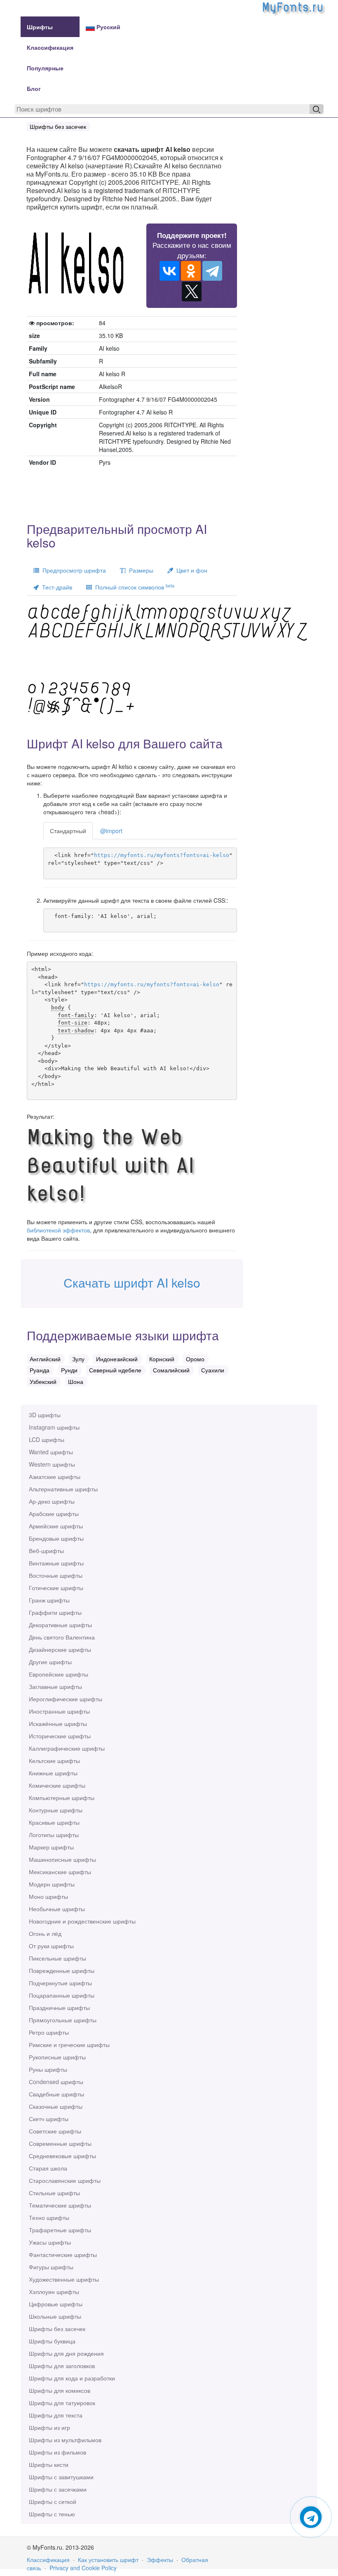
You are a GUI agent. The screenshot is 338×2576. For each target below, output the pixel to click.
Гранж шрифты (49, 1600)
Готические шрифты (56, 1588)
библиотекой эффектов (58, 1230)
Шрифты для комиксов (60, 2390)
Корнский (162, 1359)
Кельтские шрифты (54, 1761)
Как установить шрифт (108, 2560)
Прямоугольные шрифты (63, 2020)
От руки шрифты (51, 1946)
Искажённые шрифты (58, 1724)
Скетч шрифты (49, 2119)
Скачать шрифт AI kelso (132, 1282)
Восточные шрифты (56, 1575)
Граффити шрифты (55, 1612)
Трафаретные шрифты (60, 2230)
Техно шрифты (49, 2217)
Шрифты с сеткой (53, 2501)
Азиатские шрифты (55, 1477)
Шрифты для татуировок (62, 2403)
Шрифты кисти (49, 2464)
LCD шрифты (47, 1439)
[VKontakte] (169, 271)
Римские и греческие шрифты (69, 2045)
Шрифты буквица (52, 2341)
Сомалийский (171, 1370)
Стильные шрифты (54, 2193)
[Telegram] (212, 271)
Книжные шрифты (53, 1773)
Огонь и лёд (45, 1933)
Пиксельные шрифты (58, 1958)
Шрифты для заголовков (62, 2366)
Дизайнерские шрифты (60, 1649)
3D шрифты (45, 1415)
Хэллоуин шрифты (54, 2292)
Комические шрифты (57, 1785)
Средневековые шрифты (62, 2156)
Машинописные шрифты (62, 1859)
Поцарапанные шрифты (62, 1995)
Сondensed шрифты (56, 2082)
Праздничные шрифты (59, 2008)
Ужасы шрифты (50, 2242)
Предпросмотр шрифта (73, 570)
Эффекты (160, 2560)
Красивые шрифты (54, 1822)
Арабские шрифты (54, 1514)
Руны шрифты (48, 2069)
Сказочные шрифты (56, 2106)
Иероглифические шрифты (66, 1699)
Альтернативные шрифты (63, 1489)
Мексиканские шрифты (60, 1872)
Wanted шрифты (51, 1452)
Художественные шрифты (64, 2279)
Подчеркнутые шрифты (60, 1983)
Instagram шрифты (54, 1427)
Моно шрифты (48, 1896)
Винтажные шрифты (56, 1563)
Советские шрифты (55, 2131)
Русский (108, 27)
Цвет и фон (190, 570)
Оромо (195, 1359)
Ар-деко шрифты (52, 1501)
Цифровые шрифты (56, 2304)
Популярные (45, 68)
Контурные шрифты (56, 1810)
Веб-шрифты (46, 1551)
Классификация (50, 47)
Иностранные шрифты (59, 1711)
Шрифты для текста (56, 2415)
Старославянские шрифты (65, 2180)
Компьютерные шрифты (62, 1798)
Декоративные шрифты (60, 1625)
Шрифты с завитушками (61, 2477)
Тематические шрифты (60, 2205)
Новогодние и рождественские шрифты (82, 1921)
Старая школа (48, 2168)
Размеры (140, 570)
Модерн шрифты (52, 1884)
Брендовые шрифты (56, 1538)
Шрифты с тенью (52, 2514)
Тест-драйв (55, 587)
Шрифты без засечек (57, 2329)
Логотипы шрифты (54, 1835)
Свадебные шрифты (56, 2094)
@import (111, 831)
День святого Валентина (62, 1637)
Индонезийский (117, 1359)
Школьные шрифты (55, 2316)
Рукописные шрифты (57, 2057)
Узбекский (43, 1381)
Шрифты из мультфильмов (65, 2440)
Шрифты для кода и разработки (72, 2378)
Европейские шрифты (59, 1674)
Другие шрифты (50, 1662)
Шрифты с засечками (58, 2489)
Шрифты (40, 27)
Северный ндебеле (115, 1370)
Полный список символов (133, 587)
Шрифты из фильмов (58, 2452)
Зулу (78, 1359)
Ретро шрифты (49, 2032)
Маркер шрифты (51, 1847)
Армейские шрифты (56, 1526)
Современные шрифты (60, 2143)
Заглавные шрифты (55, 1686)
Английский (45, 1359)
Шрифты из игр (49, 2427)
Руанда (40, 1370)
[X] (192, 291)
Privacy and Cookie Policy (83, 2568)
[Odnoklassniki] (191, 271)
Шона (76, 1381)
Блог (34, 89)
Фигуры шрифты (51, 2267)
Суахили (213, 1370)
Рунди (69, 1370)
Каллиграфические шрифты (67, 1748)
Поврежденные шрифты (62, 1970)
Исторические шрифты (60, 1736)
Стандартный (68, 831)
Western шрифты (52, 1464)
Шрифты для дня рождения (66, 2353)
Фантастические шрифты (63, 2255)
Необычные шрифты (57, 1909)
